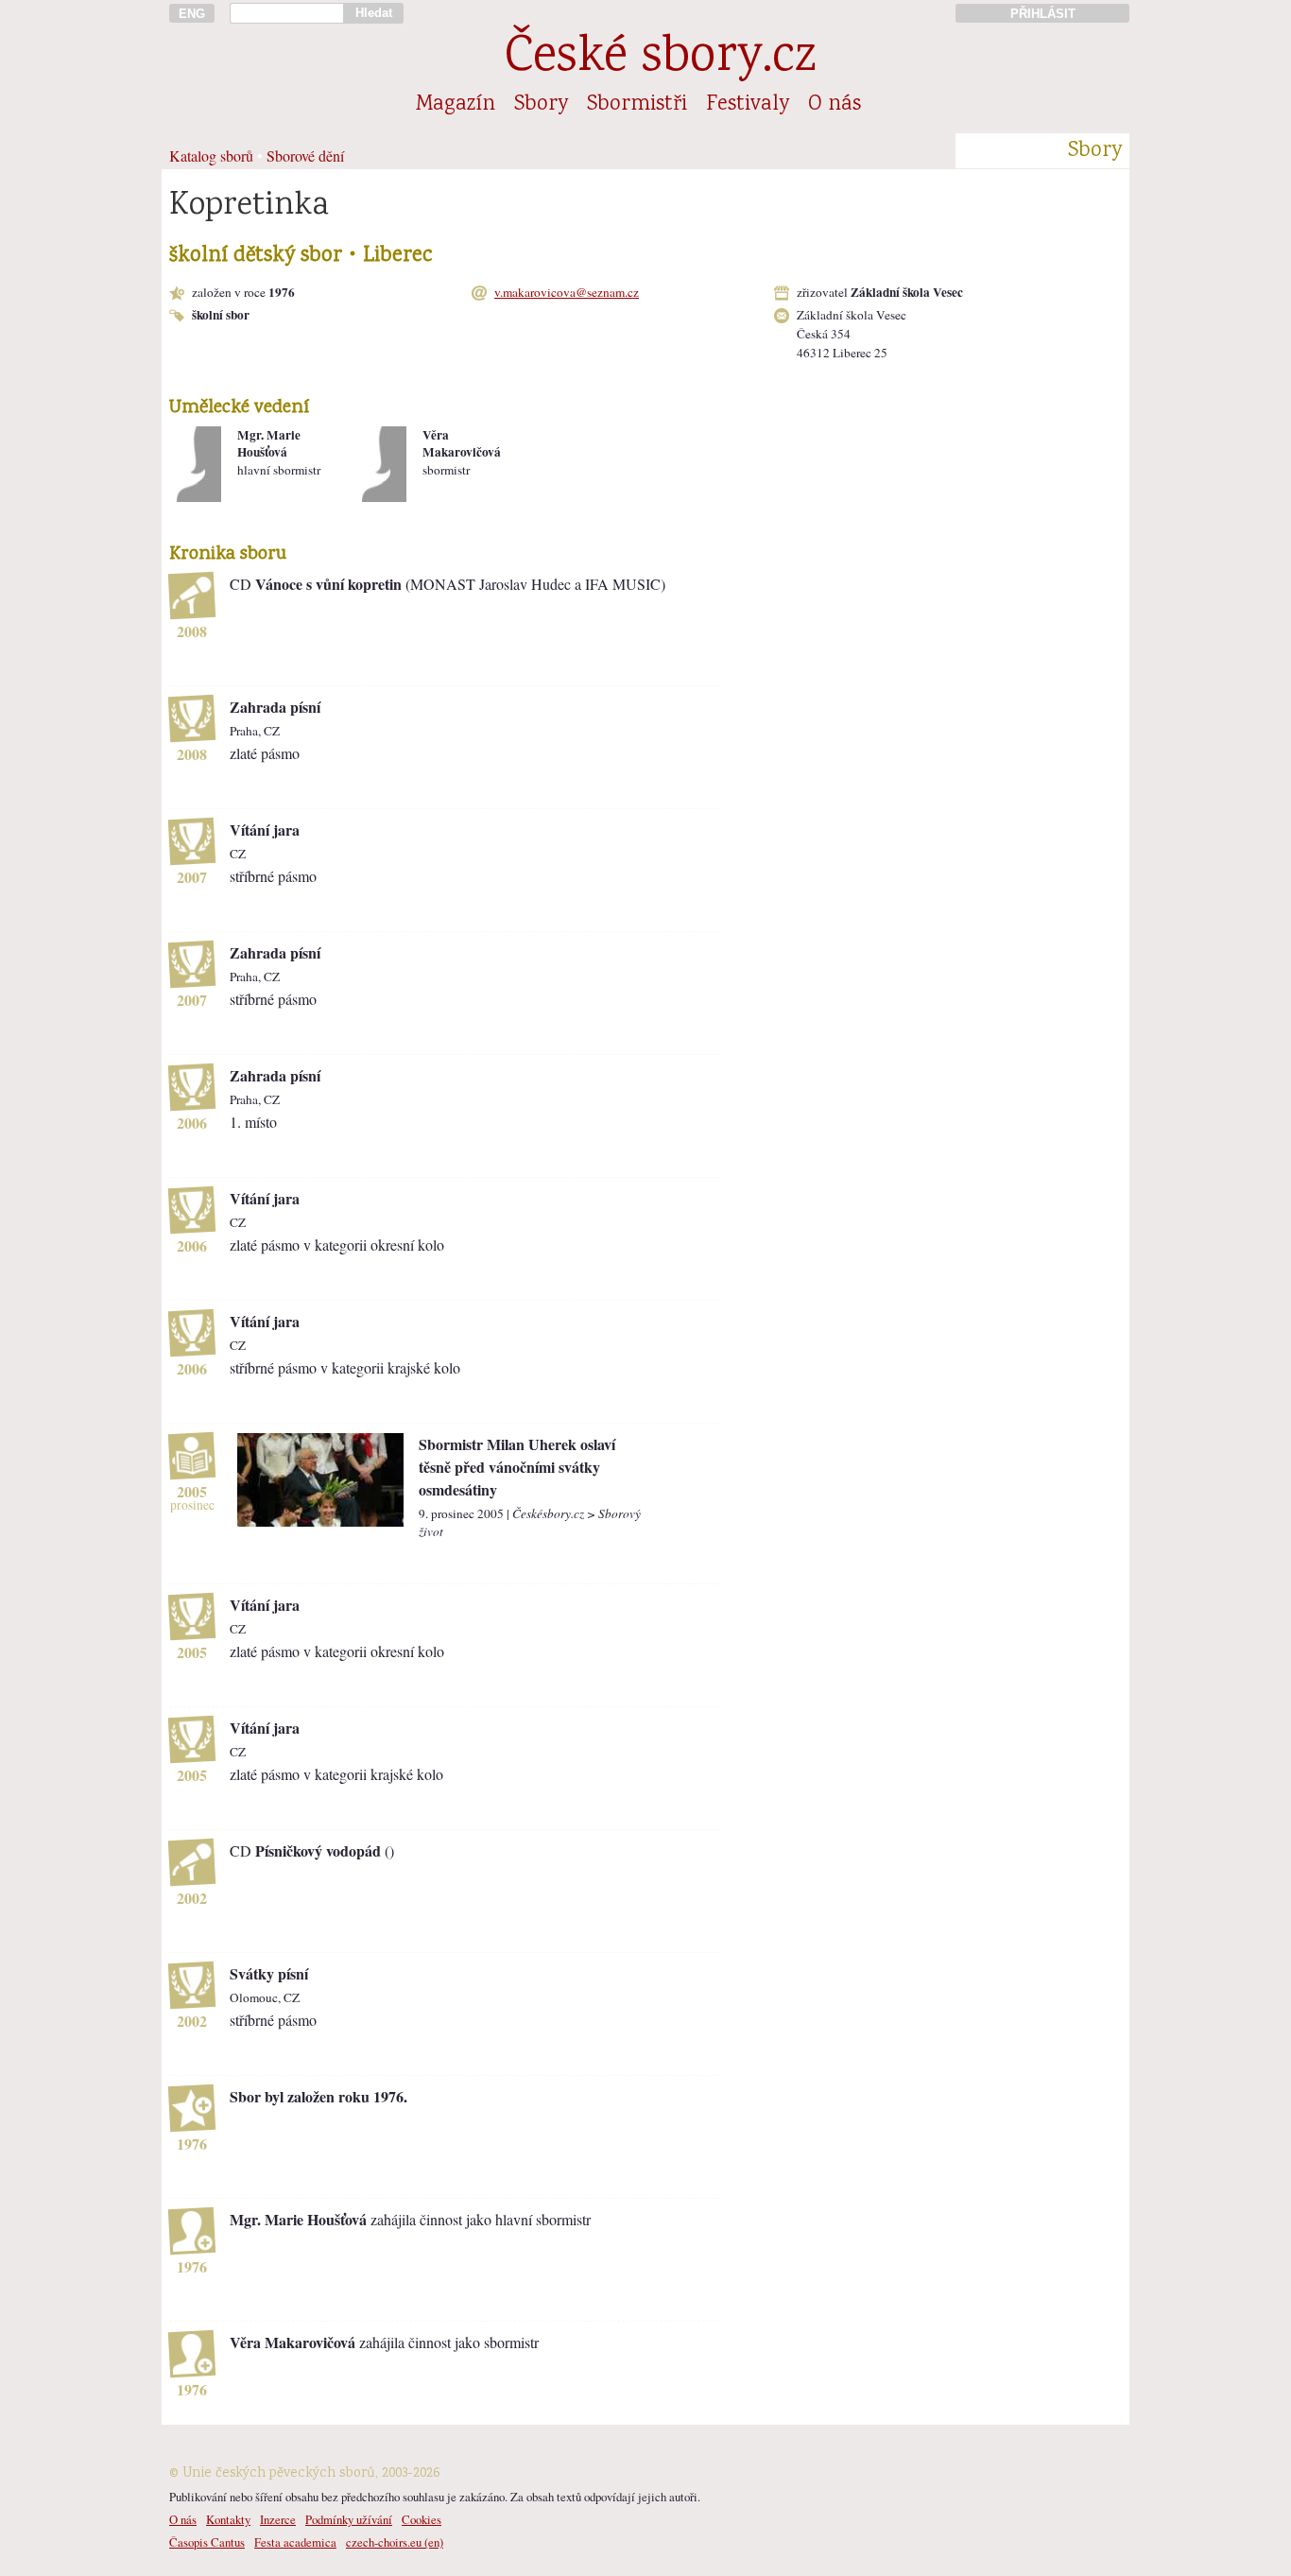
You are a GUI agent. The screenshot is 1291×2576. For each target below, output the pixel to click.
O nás (835, 105)
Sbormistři (637, 105)
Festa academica (295, 2542)
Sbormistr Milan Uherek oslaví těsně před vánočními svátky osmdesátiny (517, 1467)
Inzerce (278, 2519)
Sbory (541, 105)
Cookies (422, 2519)
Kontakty (228, 2519)
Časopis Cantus (207, 2542)
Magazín (456, 105)
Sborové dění (305, 156)
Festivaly (748, 105)
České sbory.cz (660, 59)
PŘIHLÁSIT (1043, 14)
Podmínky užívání (349, 2519)
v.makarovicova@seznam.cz (567, 292)
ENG (192, 14)
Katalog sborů (211, 156)
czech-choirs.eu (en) (395, 2542)
